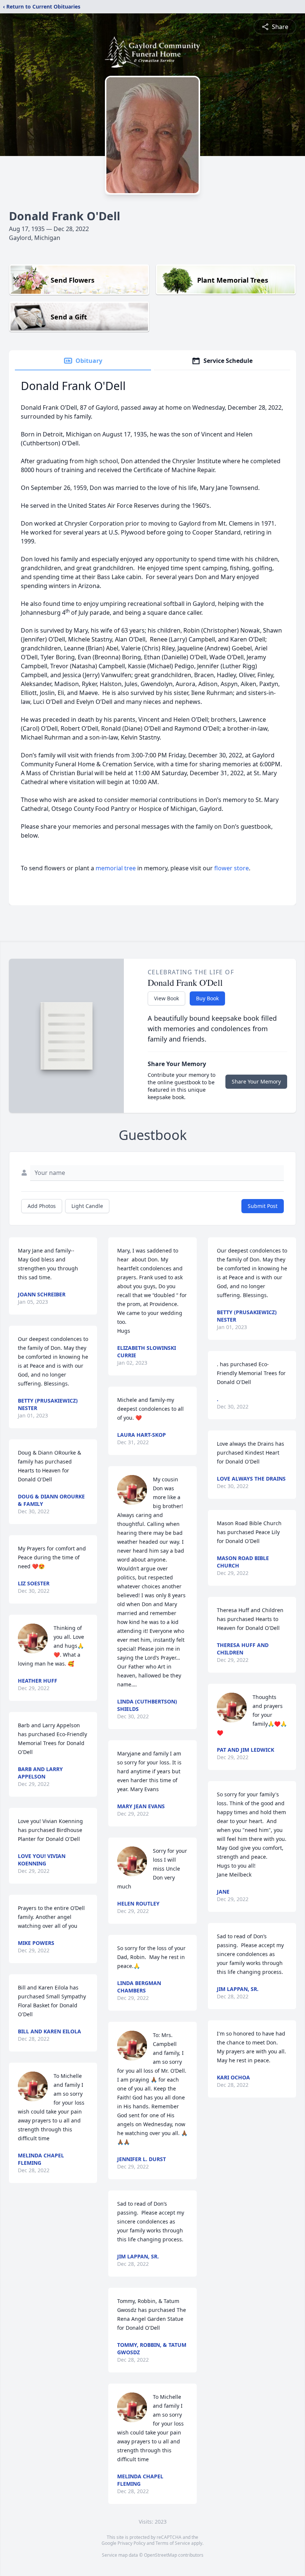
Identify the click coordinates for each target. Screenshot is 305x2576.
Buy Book (207, 998)
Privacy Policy (131, 2543)
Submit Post (263, 1206)
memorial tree (116, 868)
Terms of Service (173, 2543)
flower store (232, 868)
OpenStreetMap (160, 2555)
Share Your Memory (256, 1081)
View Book (166, 998)
